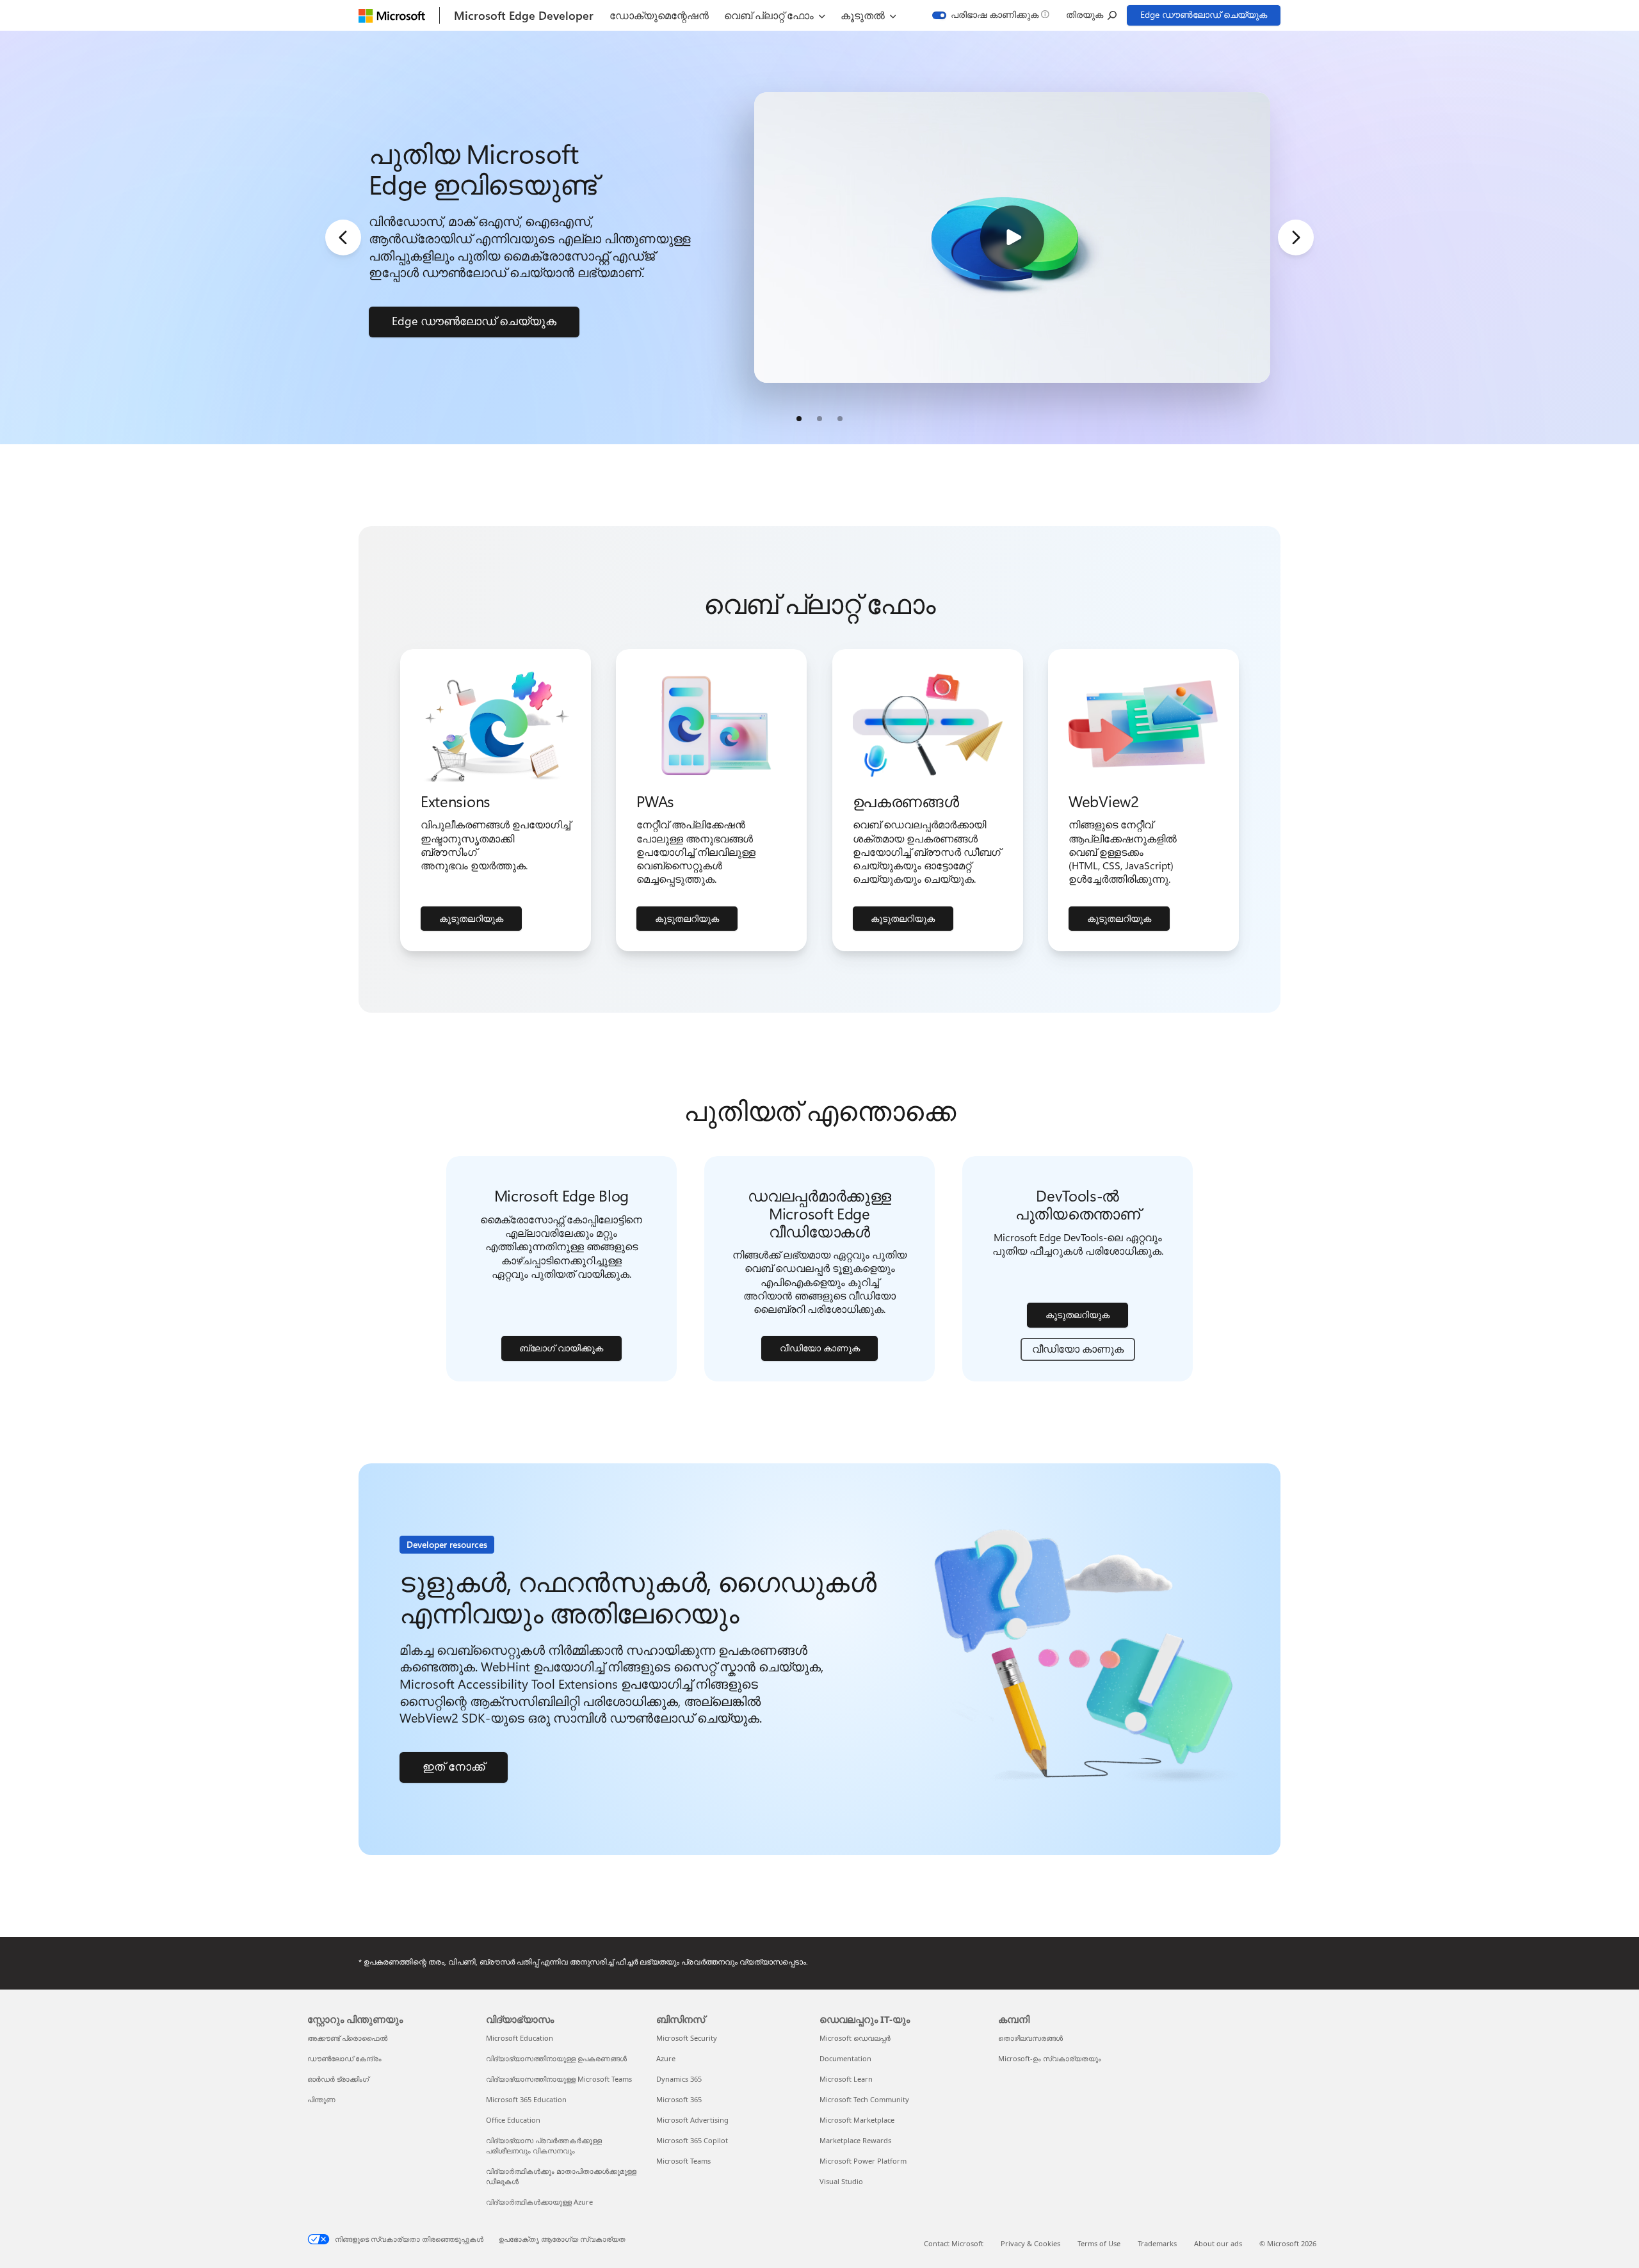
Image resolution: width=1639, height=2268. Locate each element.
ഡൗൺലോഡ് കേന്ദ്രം (344, 2058)
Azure (666, 2058)
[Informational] (1045, 15)
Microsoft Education (520, 2038)
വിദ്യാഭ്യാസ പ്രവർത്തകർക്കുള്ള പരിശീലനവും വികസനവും (544, 2145)
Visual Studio (841, 2181)
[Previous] (343, 237)
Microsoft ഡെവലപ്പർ (855, 2038)
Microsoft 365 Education (526, 2099)
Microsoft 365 (679, 2099)
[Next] (1296, 237)
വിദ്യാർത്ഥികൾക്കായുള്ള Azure (539, 2202)
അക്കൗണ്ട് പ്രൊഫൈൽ (347, 2038)
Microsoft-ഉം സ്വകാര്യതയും (1050, 2058)
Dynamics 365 (679, 2079)
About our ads (1218, 2243)
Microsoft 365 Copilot (692, 2140)
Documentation (845, 2058)
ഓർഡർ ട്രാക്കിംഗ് (338, 2079)
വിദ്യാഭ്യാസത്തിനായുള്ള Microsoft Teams (559, 2079)
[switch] (986, 15)
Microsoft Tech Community (864, 2099)
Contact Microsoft (954, 2243)
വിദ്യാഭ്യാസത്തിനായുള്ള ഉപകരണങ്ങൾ (556, 2058)
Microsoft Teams (683, 2161)
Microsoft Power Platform (863, 2161)
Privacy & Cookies (1030, 2243)
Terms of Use (1099, 2243)
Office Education (513, 2120)
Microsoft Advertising (692, 2120)
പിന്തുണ (321, 2099)
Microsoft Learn (846, 2079)
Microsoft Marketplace (857, 2120)
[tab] (799, 419)
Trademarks (1157, 2243)
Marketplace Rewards (855, 2140)
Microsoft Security (687, 2038)
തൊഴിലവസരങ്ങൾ (1030, 2038)
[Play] (1012, 237)
